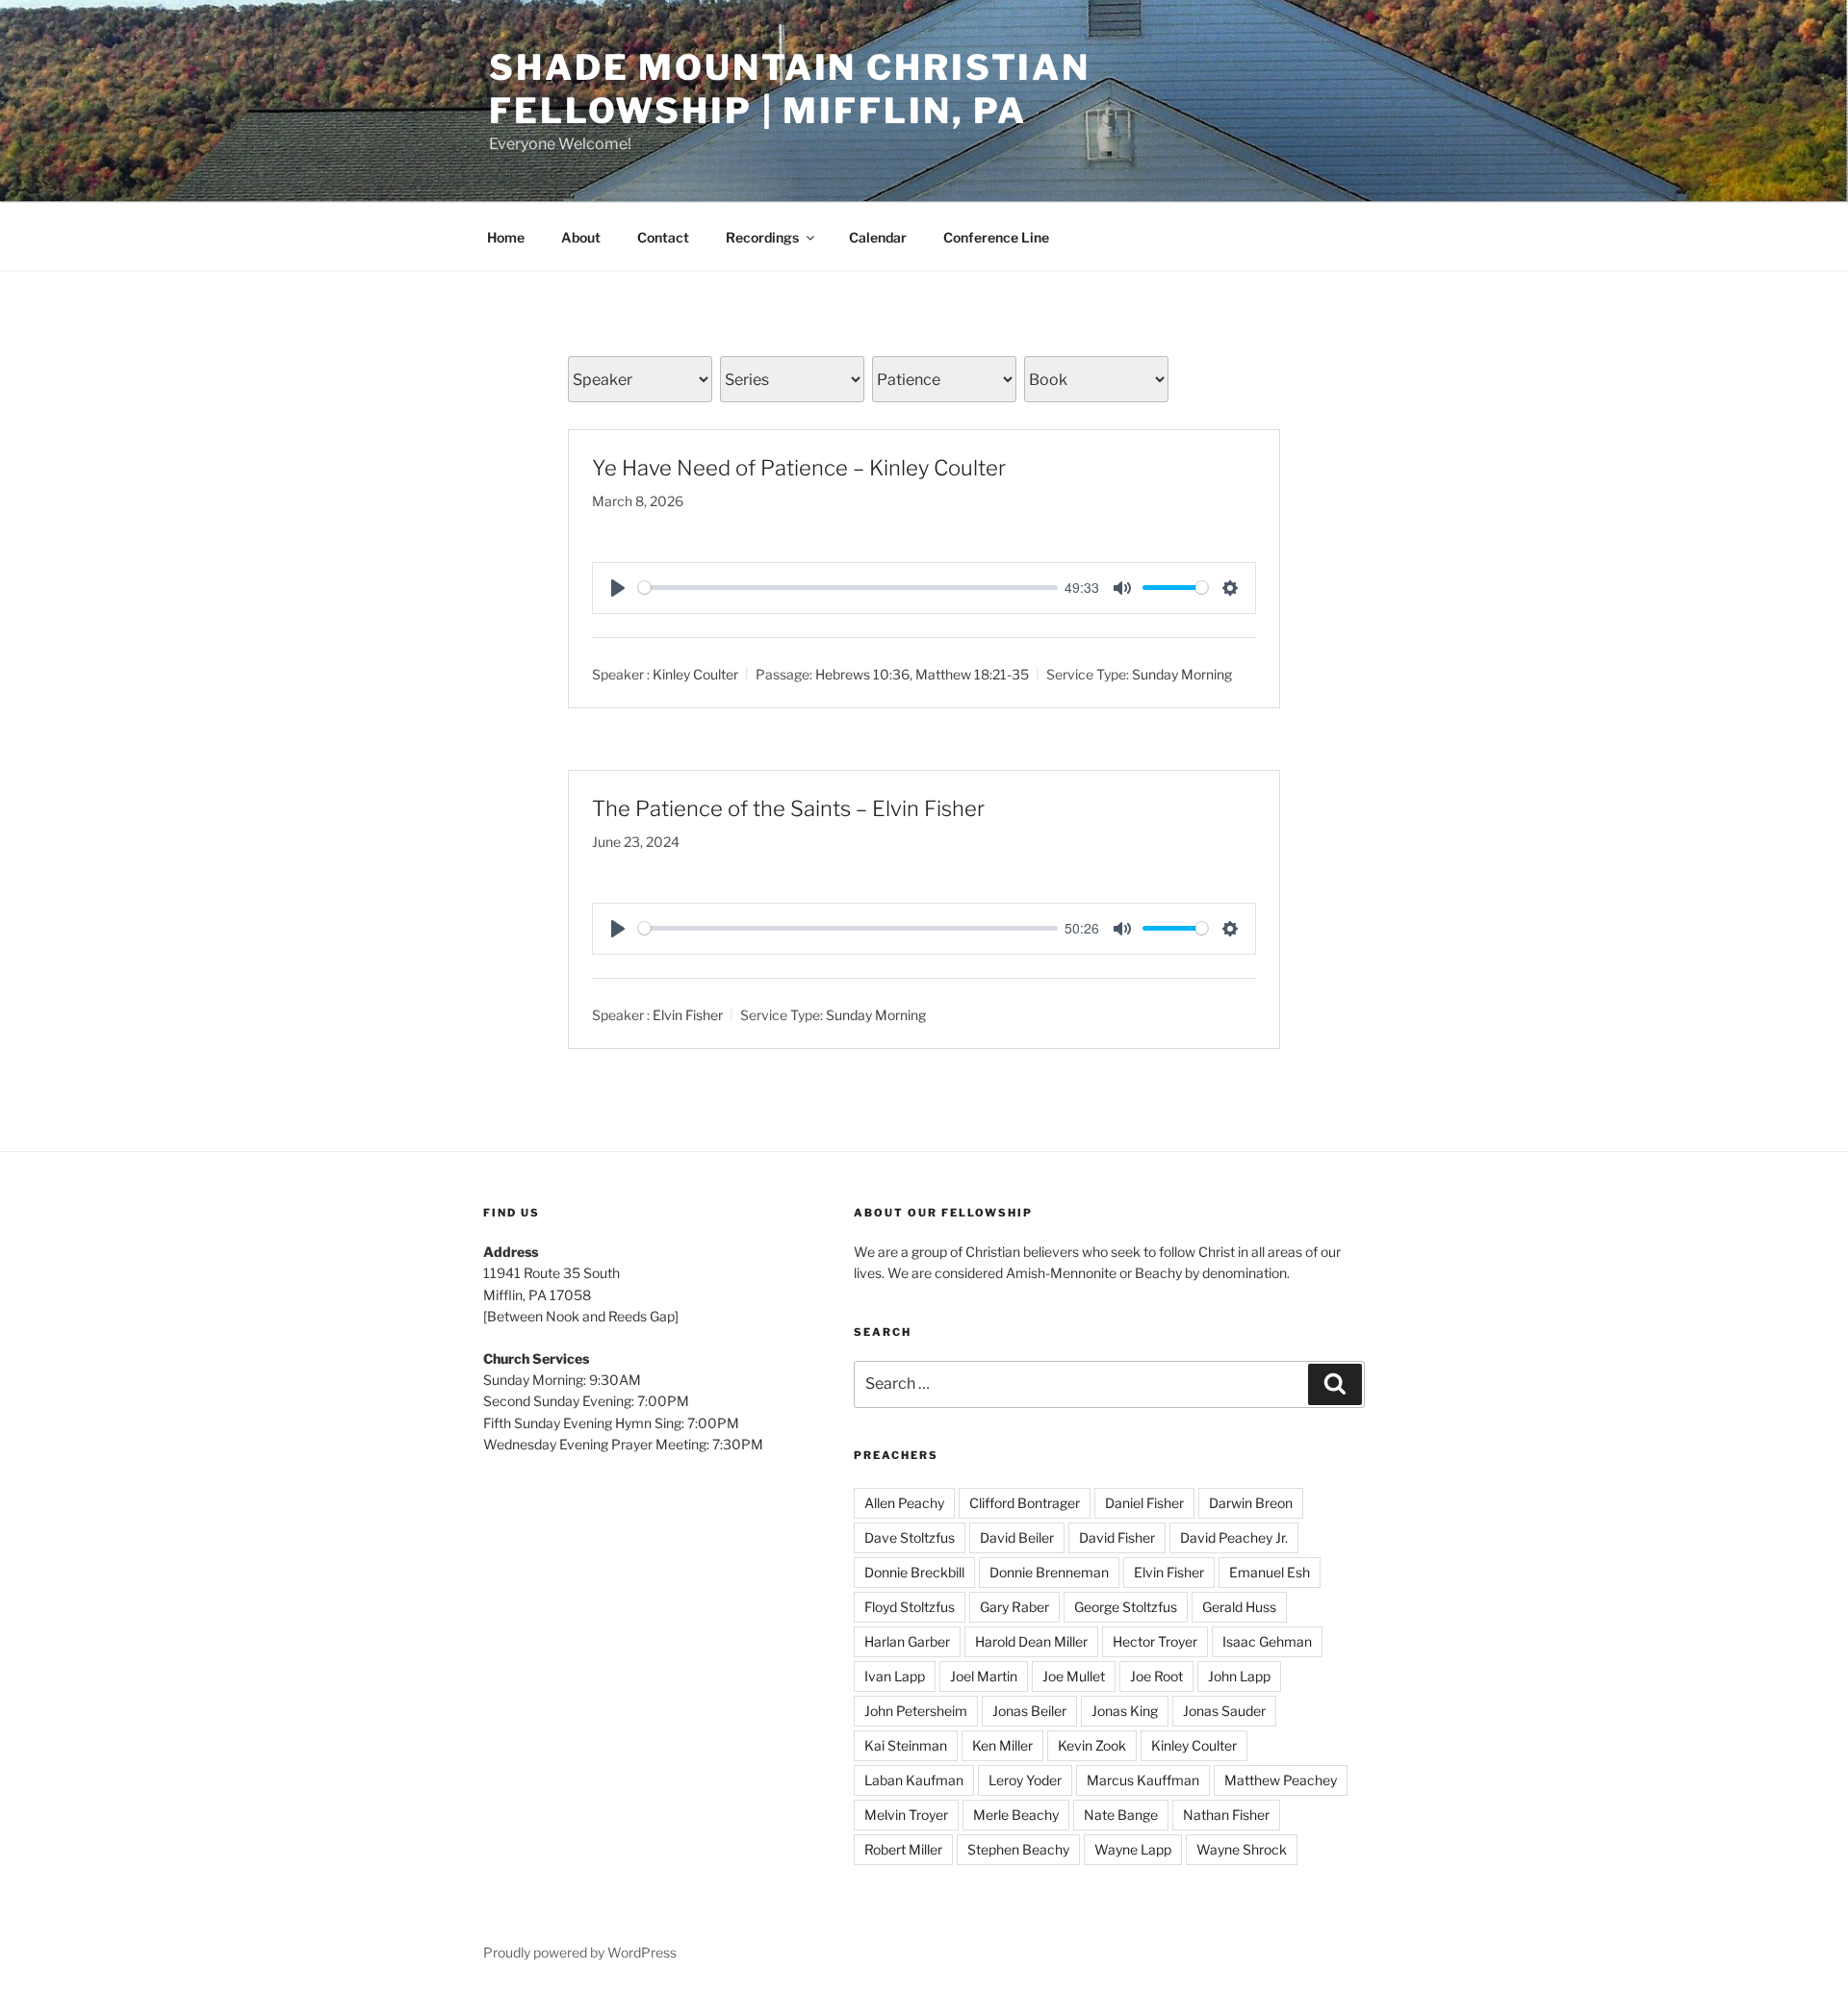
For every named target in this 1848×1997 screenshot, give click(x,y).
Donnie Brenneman (1049, 1572)
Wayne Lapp (1133, 1849)
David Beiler (1017, 1537)
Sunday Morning (1182, 674)
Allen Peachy (904, 1503)
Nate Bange (1121, 1815)
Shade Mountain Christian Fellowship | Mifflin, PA (790, 89)
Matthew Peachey (1281, 1780)
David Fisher (1117, 1537)
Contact (663, 237)
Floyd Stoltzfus (910, 1607)
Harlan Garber (907, 1641)
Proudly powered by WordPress (580, 1952)
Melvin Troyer (906, 1815)
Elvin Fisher (688, 1014)
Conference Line (996, 237)
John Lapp (1239, 1676)
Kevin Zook (1092, 1745)
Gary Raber (1014, 1607)
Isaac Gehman (1267, 1641)
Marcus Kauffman (1143, 1780)
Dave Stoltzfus (910, 1537)
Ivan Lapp (895, 1676)
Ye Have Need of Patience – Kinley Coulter (799, 468)
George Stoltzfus (1126, 1607)
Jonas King (1125, 1711)
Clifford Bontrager (1025, 1503)
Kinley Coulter (695, 674)
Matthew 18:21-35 (972, 674)
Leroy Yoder (1025, 1780)
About (581, 237)
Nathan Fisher (1226, 1815)
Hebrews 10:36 (862, 674)
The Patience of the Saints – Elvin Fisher (788, 808)
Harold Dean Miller (1031, 1641)
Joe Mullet (1074, 1676)
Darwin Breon (1251, 1503)
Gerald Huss (1239, 1607)
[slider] (848, 588)
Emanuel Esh (1270, 1572)
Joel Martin (984, 1676)
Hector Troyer (1155, 1641)
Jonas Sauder (1224, 1711)
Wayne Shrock (1242, 1849)
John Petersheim (916, 1711)
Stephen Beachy (1018, 1849)
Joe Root (1156, 1676)
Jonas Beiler (1029, 1711)
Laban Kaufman (914, 1780)
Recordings (762, 237)
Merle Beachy (1016, 1815)
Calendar (878, 237)
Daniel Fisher (1144, 1503)
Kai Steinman (906, 1745)
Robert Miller (903, 1849)
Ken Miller (1002, 1745)
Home (506, 237)
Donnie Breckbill (914, 1572)
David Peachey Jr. (1234, 1537)
